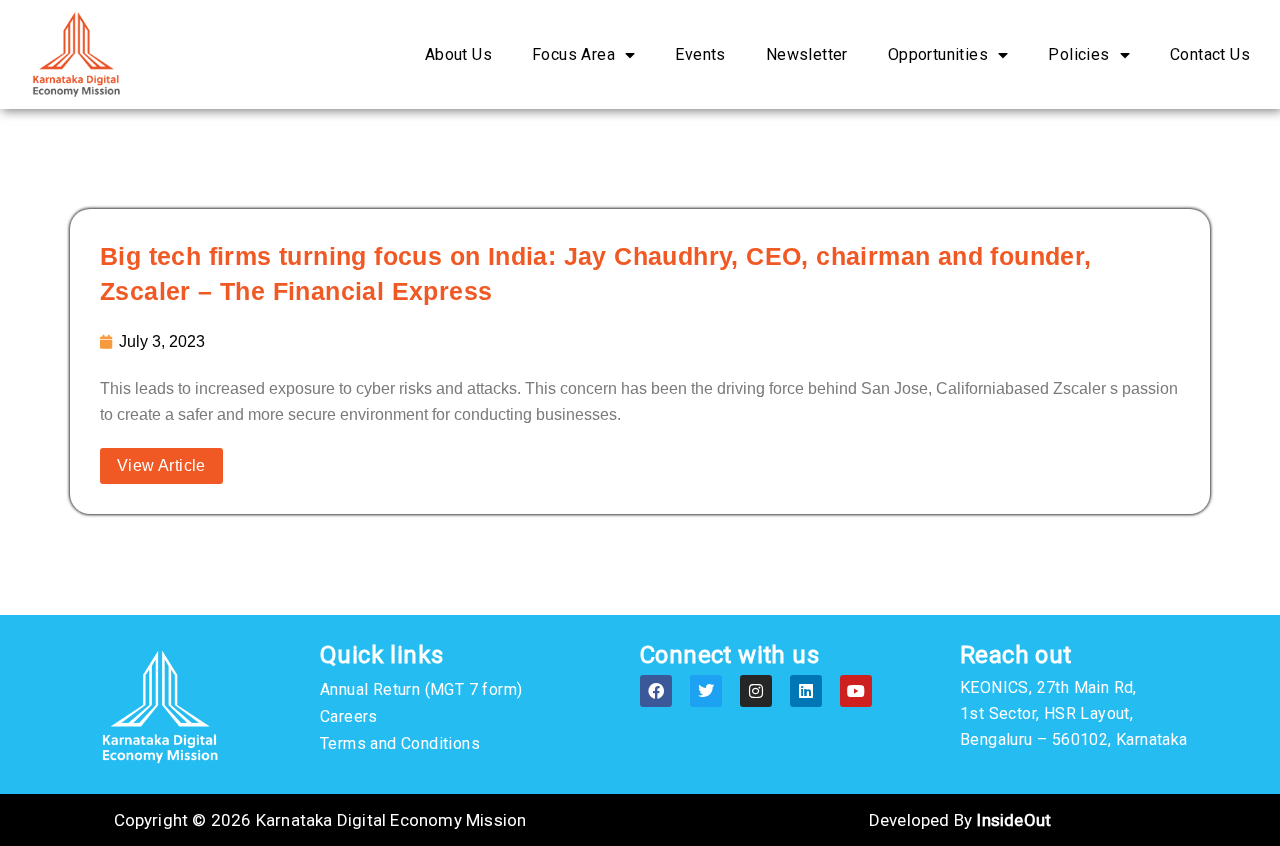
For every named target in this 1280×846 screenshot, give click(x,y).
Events (700, 54)
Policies (1078, 54)
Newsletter (807, 54)
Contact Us (1210, 54)
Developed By (960, 820)
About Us (458, 54)
